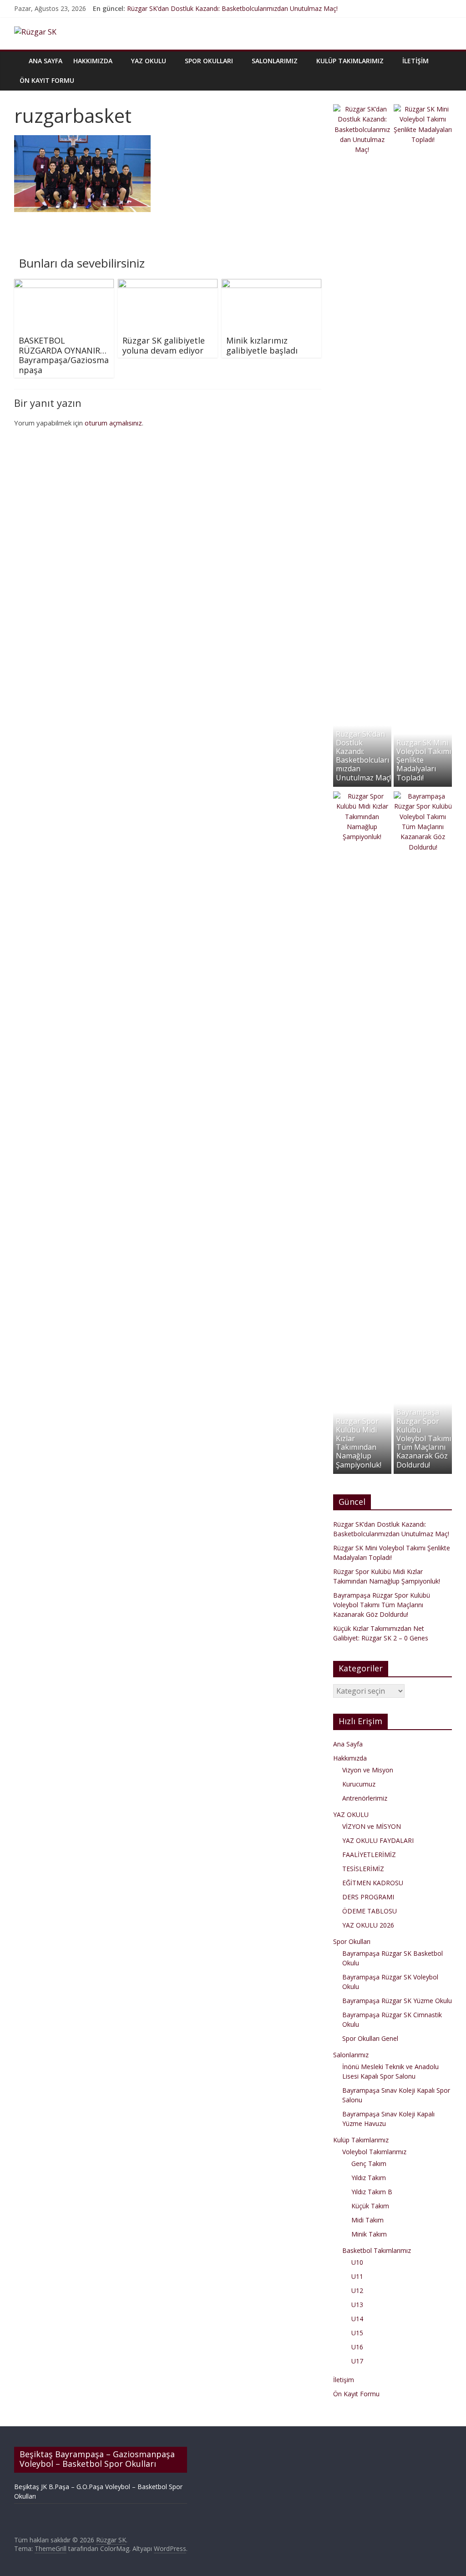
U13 (357, 2305)
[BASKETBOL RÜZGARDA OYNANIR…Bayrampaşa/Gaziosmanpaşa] (64, 284)
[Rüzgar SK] (19, 54)
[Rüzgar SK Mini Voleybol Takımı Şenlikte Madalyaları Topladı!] (423, 109)
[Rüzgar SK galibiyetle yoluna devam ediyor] (168, 284)
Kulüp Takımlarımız (350, 61)
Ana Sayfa (46, 61)
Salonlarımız (275, 61)
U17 (357, 2361)
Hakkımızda (93, 61)
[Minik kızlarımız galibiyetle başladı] (272, 284)
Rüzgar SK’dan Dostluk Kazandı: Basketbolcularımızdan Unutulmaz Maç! (232, 8)
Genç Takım (369, 2164)
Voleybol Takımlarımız (374, 2152)
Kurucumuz (359, 1784)
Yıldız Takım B (372, 2192)
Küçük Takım (370, 2206)
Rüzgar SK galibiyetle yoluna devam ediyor (164, 345)
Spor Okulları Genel (370, 2038)
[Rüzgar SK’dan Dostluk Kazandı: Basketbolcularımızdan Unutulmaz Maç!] (362, 109)
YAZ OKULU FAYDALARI (378, 1840)
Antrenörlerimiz (365, 1798)
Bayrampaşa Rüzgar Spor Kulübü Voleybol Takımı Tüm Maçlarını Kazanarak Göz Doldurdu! (424, 1438)
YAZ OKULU (149, 61)
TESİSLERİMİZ (363, 1869)
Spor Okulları (209, 61)
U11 (357, 2276)
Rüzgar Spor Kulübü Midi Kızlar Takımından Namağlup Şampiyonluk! (359, 1443)
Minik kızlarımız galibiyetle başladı (262, 345)
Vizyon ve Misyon (368, 1770)
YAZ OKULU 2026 (368, 1925)
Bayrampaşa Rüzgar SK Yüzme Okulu (397, 2001)
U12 (357, 2290)
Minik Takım (369, 2234)
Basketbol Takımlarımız (377, 2250)
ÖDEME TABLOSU (370, 1911)
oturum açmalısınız (113, 423)
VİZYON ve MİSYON (372, 1826)
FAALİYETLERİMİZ (369, 1855)
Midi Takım (367, 2220)
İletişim (415, 61)
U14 (357, 2319)
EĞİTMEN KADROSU (373, 1883)
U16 (357, 2347)
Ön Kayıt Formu (47, 80)
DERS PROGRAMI (368, 1897)
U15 (357, 2333)
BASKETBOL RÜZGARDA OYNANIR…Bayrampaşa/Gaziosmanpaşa (64, 355)
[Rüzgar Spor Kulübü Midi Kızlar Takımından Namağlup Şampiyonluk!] (362, 796)
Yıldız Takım (369, 2178)
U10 (357, 2262)
